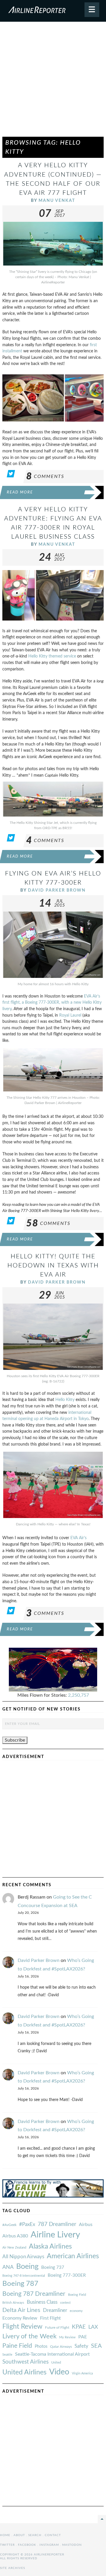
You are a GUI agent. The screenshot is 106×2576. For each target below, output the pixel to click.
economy (76, 2311)
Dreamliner (55, 2310)
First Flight (50, 2318)
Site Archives (13, 2568)
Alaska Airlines (50, 2247)
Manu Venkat (57, 201)
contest (65, 2303)
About (19, 2535)
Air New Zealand (14, 2248)
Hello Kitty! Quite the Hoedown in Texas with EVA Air (53, 1266)
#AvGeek (9, 2225)
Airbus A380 (15, 2236)
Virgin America (82, 2373)
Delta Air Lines (21, 2310)
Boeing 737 (53, 2267)
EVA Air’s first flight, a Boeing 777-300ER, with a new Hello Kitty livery (52, 1003)
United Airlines (24, 2372)
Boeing (27, 2267)
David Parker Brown (57, 890)
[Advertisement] (53, 82)
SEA (96, 2346)
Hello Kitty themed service (52, 656)
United (56, 2363)
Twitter (7, 2545)
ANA (8, 2267)
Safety (81, 2346)
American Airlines (73, 2256)
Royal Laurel (70, 1015)
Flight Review (22, 2327)
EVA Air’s (78, 1538)
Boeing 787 (20, 2284)
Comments (45, 476)
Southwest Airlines (25, 2362)
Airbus (86, 2225)
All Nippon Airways (23, 2257)
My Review (67, 2337)
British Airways (13, 2303)
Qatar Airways (61, 2347)
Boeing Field (77, 2295)
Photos (41, 2346)
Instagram (49, 2545)
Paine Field (17, 2346)
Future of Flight (57, 2327)
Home (5, 2535)
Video (59, 2372)
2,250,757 (78, 1695)
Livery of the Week (29, 2336)
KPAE (79, 2327)
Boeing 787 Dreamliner (34, 2294)
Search (35, 2535)
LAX (93, 2327)
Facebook (27, 2545)
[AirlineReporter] (53, 11)
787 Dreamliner (57, 2224)
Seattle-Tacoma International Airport (52, 2354)
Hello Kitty (65, 1400)
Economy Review (20, 2318)
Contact (53, 2535)
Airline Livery (55, 2235)
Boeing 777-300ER (67, 2275)
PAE (83, 2337)
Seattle (7, 2355)
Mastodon (72, 2545)
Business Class (42, 2302)
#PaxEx (27, 2224)
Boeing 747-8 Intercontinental (24, 2276)
